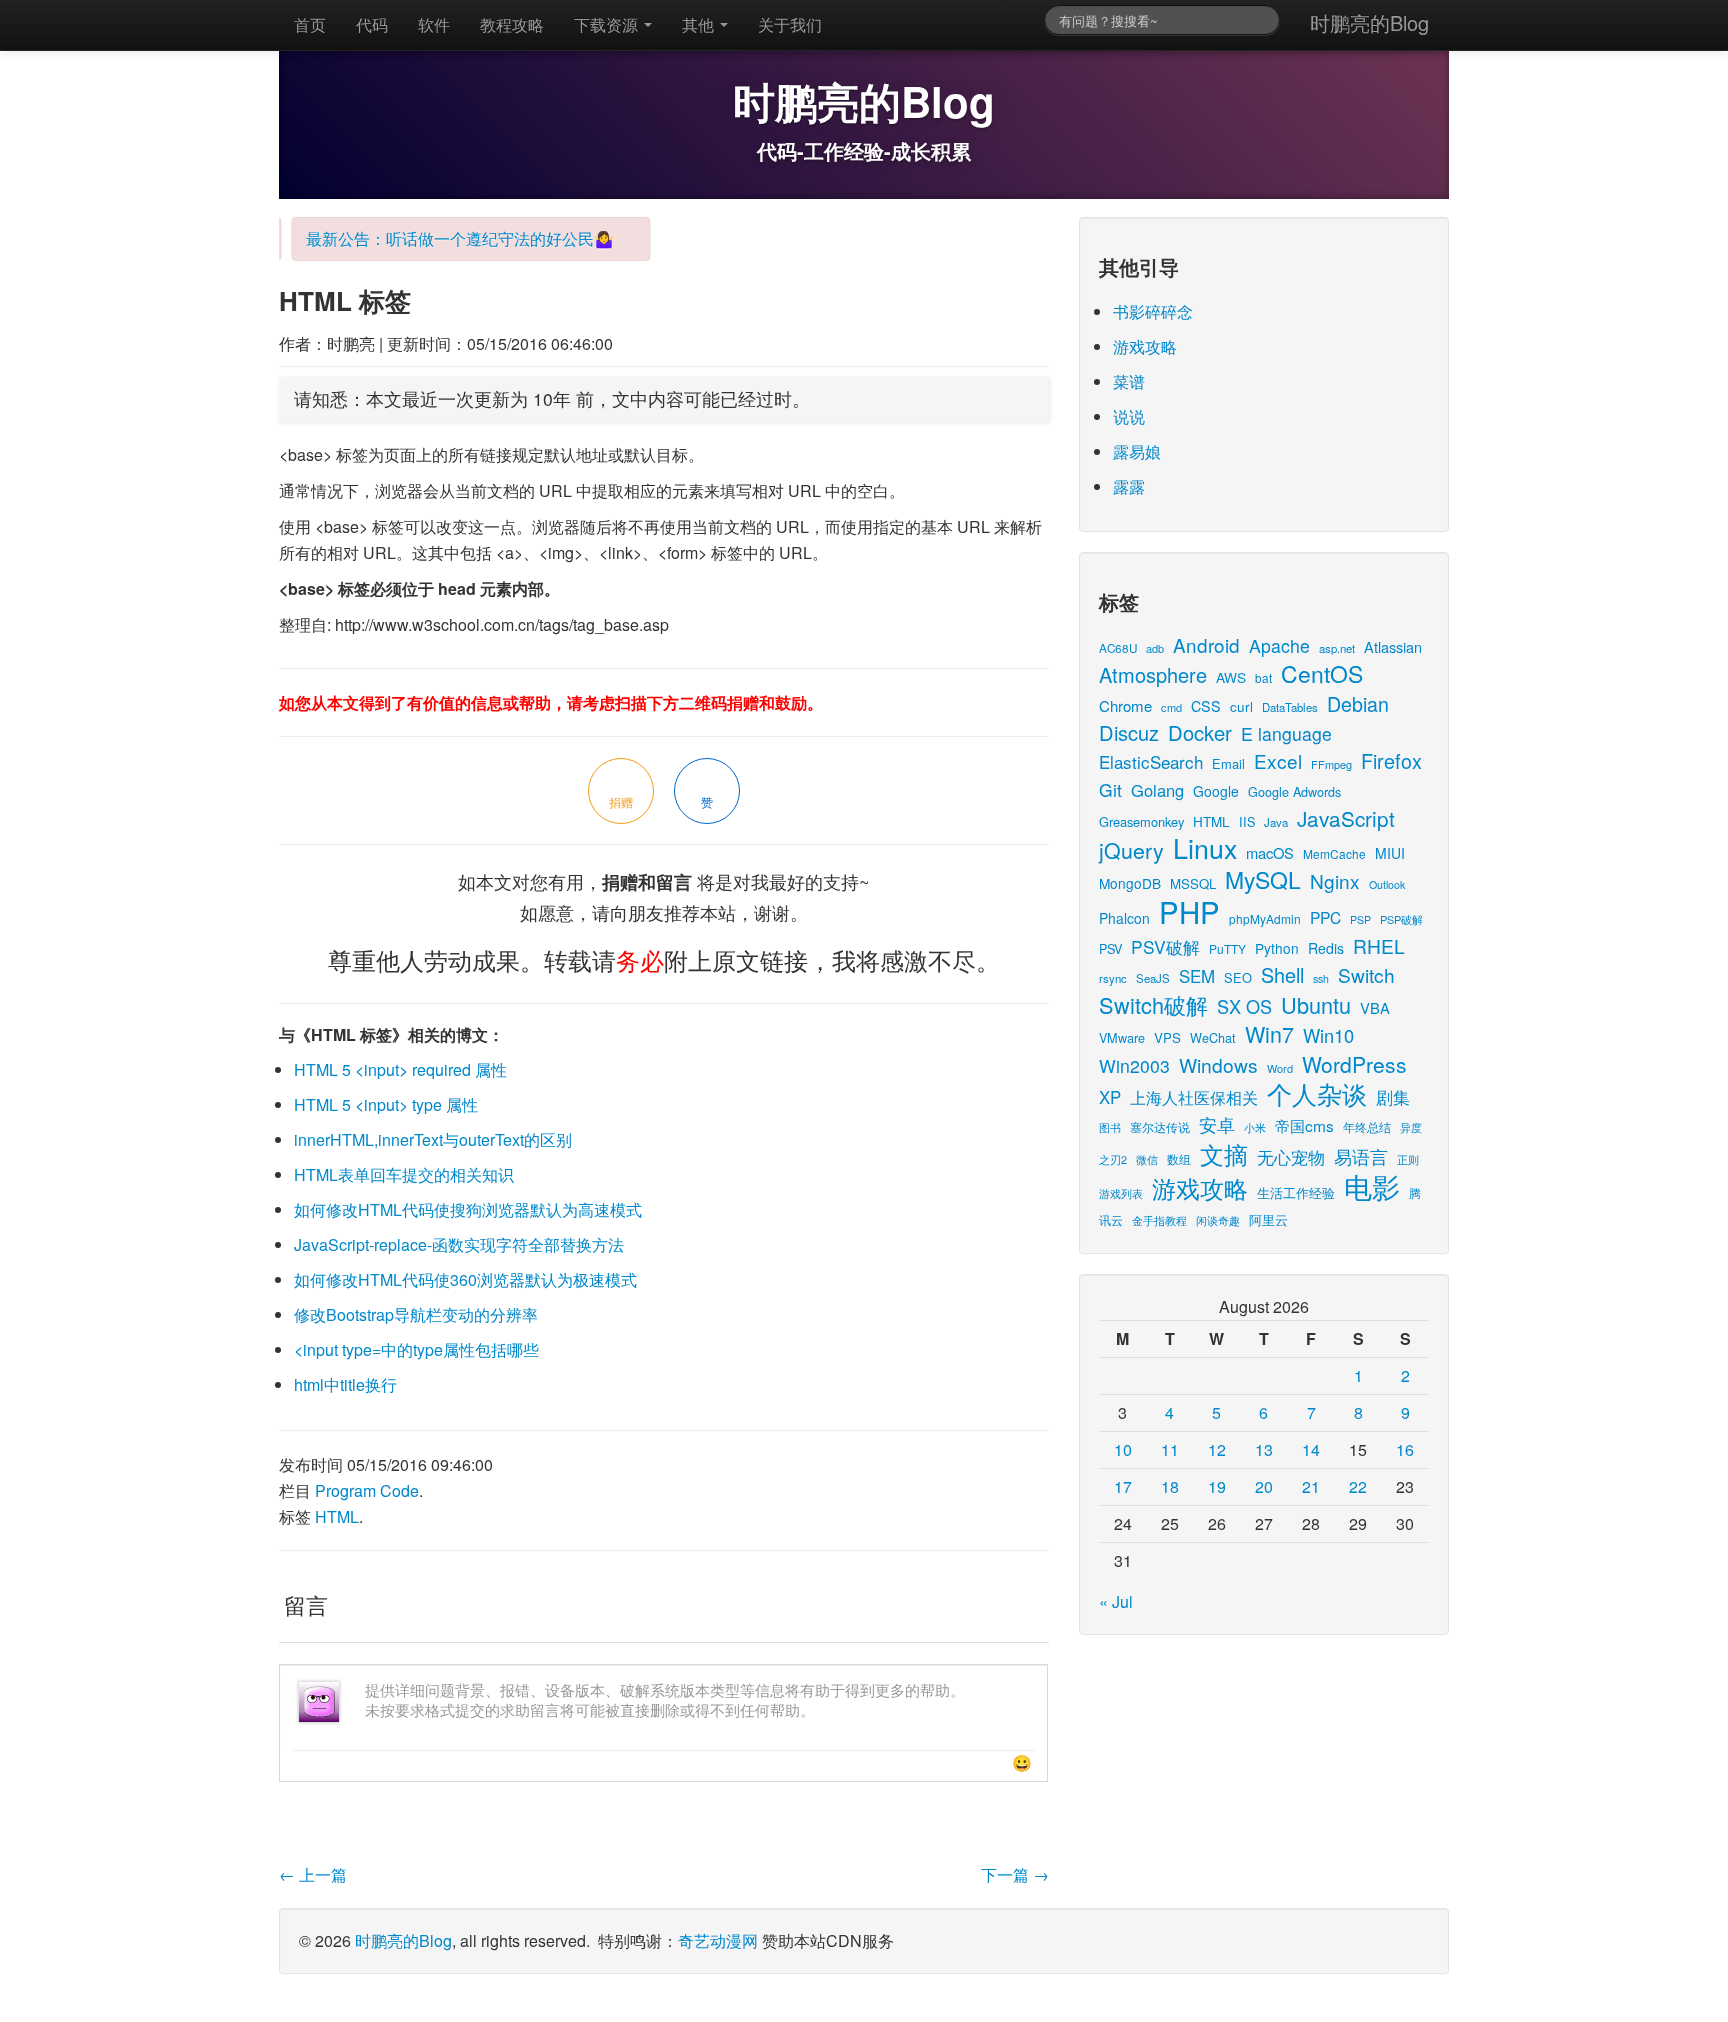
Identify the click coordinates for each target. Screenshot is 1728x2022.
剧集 (1393, 1097)
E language (1286, 733)
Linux (1205, 847)
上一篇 (313, 1874)
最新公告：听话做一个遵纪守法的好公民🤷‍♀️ (440, 238)
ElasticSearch (1151, 761)
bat (1263, 677)
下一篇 (1015, 1874)
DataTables (1290, 707)
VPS (1167, 1037)
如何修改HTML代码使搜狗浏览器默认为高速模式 (468, 1209)
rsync (1113, 978)
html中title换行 (345, 1384)
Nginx (1335, 880)
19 (1217, 1486)
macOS (1270, 852)
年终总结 (1367, 1126)
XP (1110, 1097)
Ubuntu (1316, 1004)
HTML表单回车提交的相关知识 (404, 1174)
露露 (1129, 486)
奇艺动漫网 (718, 1940)
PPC (1325, 917)
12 (1217, 1449)
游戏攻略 (1145, 346)
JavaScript (1346, 818)
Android (1206, 644)
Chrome (1125, 705)
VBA (1375, 1007)
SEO (1238, 977)
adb (1155, 648)
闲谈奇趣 (1218, 1220)
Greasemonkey (1141, 821)
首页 (310, 24)
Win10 (1328, 1035)
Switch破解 (1153, 1004)
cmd (1171, 707)
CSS (1206, 706)
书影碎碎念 (1153, 311)
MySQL (1263, 879)
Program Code (367, 1490)
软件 (434, 24)
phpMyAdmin (1265, 918)
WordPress (1354, 1064)
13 (1264, 1449)
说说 (1129, 416)
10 (1123, 1449)
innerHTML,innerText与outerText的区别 (433, 1139)
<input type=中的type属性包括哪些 (416, 1349)
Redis (1326, 948)
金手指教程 (1159, 1220)
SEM (1197, 976)
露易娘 (1137, 451)
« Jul (1116, 1601)
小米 (1255, 1127)
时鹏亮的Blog (1369, 22)
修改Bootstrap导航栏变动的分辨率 (416, 1314)
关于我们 (790, 24)
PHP (1189, 911)
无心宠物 (1291, 1157)
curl (1241, 706)
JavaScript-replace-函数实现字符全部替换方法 (459, 1244)
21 (1311, 1486)
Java (1276, 822)
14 (1311, 1449)
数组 (1179, 1158)
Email (1228, 763)
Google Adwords (1294, 791)
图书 (1110, 1127)
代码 (372, 24)
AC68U (1118, 647)
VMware (1122, 1037)
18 (1170, 1486)
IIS (1247, 821)
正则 (1408, 1159)
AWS (1231, 677)
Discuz (1129, 732)
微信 (1147, 1159)
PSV (1110, 948)
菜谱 (1129, 381)
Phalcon (1124, 918)
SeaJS (1153, 978)
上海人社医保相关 (1194, 1097)
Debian (1358, 703)
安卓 (1217, 1124)
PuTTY (1227, 948)
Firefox (1391, 760)
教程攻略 (512, 24)
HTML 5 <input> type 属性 (386, 1104)
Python (1277, 948)
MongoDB (1130, 883)
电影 (1372, 1186)
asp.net (1337, 648)
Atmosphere (1153, 674)
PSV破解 (1165, 946)
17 (1123, 1486)
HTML (337, 1516)
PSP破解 (1401, 919)
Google (1216, 791)
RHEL (1379, 945)
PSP (1360, 919)
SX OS (1244, 1006)
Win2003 (1134, 1065)
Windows (1218, 1064)
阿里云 (1268, 1219)
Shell (1282, 974)
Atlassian (1393, 646)
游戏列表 (1121, 1193)
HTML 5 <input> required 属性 (400, 1069)
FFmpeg (1331, 764)
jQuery (1131, 849)
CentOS (1322, 673)
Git (1110, 789)
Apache (1279, 645)
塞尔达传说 (1160, 1126)
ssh (1321, 978)
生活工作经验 (1296, 1192)
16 (1405, 1449)
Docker (1200, 732)
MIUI (1390, 853)
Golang (1157, 790)
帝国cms (1304, 1125)
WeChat (1213, 1037)
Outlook (1387, 884)
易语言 (1361, 1156)
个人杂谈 (1317, 1093)
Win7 (1269, 1033)
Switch (1366, 974)
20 (1264, 1486)
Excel (1278, 760)
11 (1170, 1449)
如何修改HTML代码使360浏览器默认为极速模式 (465, 1279)
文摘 (1224, 1153)
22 (1358, 1486)
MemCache (1334, 853)
